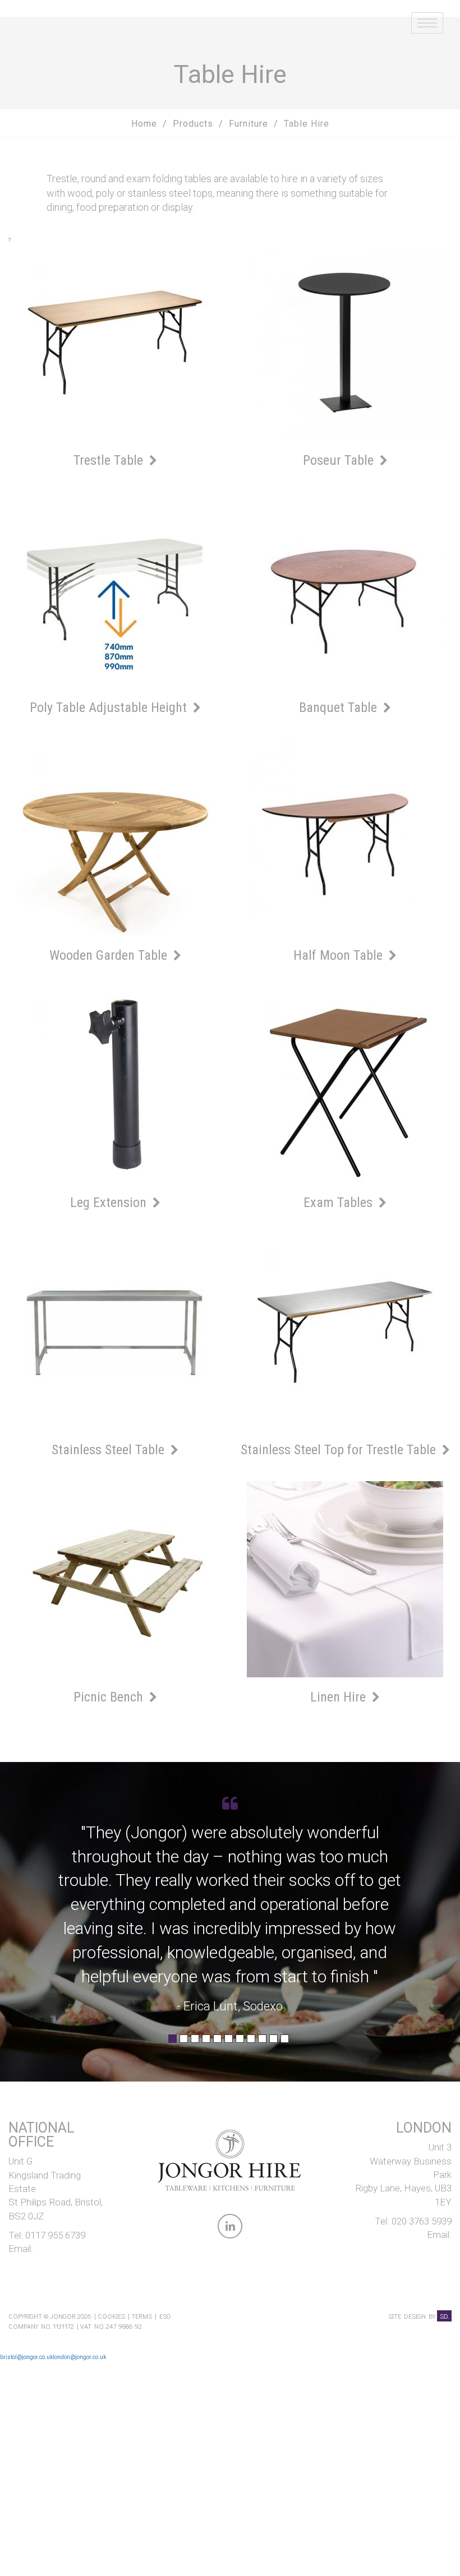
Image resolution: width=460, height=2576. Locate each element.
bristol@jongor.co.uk (26, 2357)
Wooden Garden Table (110, 955)
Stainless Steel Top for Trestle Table (340, 1450)
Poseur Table (340, 460)
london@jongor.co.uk (79, 2357)
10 (273, 2042)
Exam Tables (340, 1203)
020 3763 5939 (422, 2221)
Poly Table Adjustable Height (110, 707)
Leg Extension (110, 1203)
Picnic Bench (110, 1697)
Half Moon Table (340, 955)
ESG (165, 2316)
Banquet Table (340, 707)
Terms (142, 2316)
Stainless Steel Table (110, 1450)
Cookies (111, 2316)
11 (285, 2042)
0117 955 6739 (55, 2235)
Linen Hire (340, 1697)
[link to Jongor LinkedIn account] (230, 2228)
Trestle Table (110, 460)
